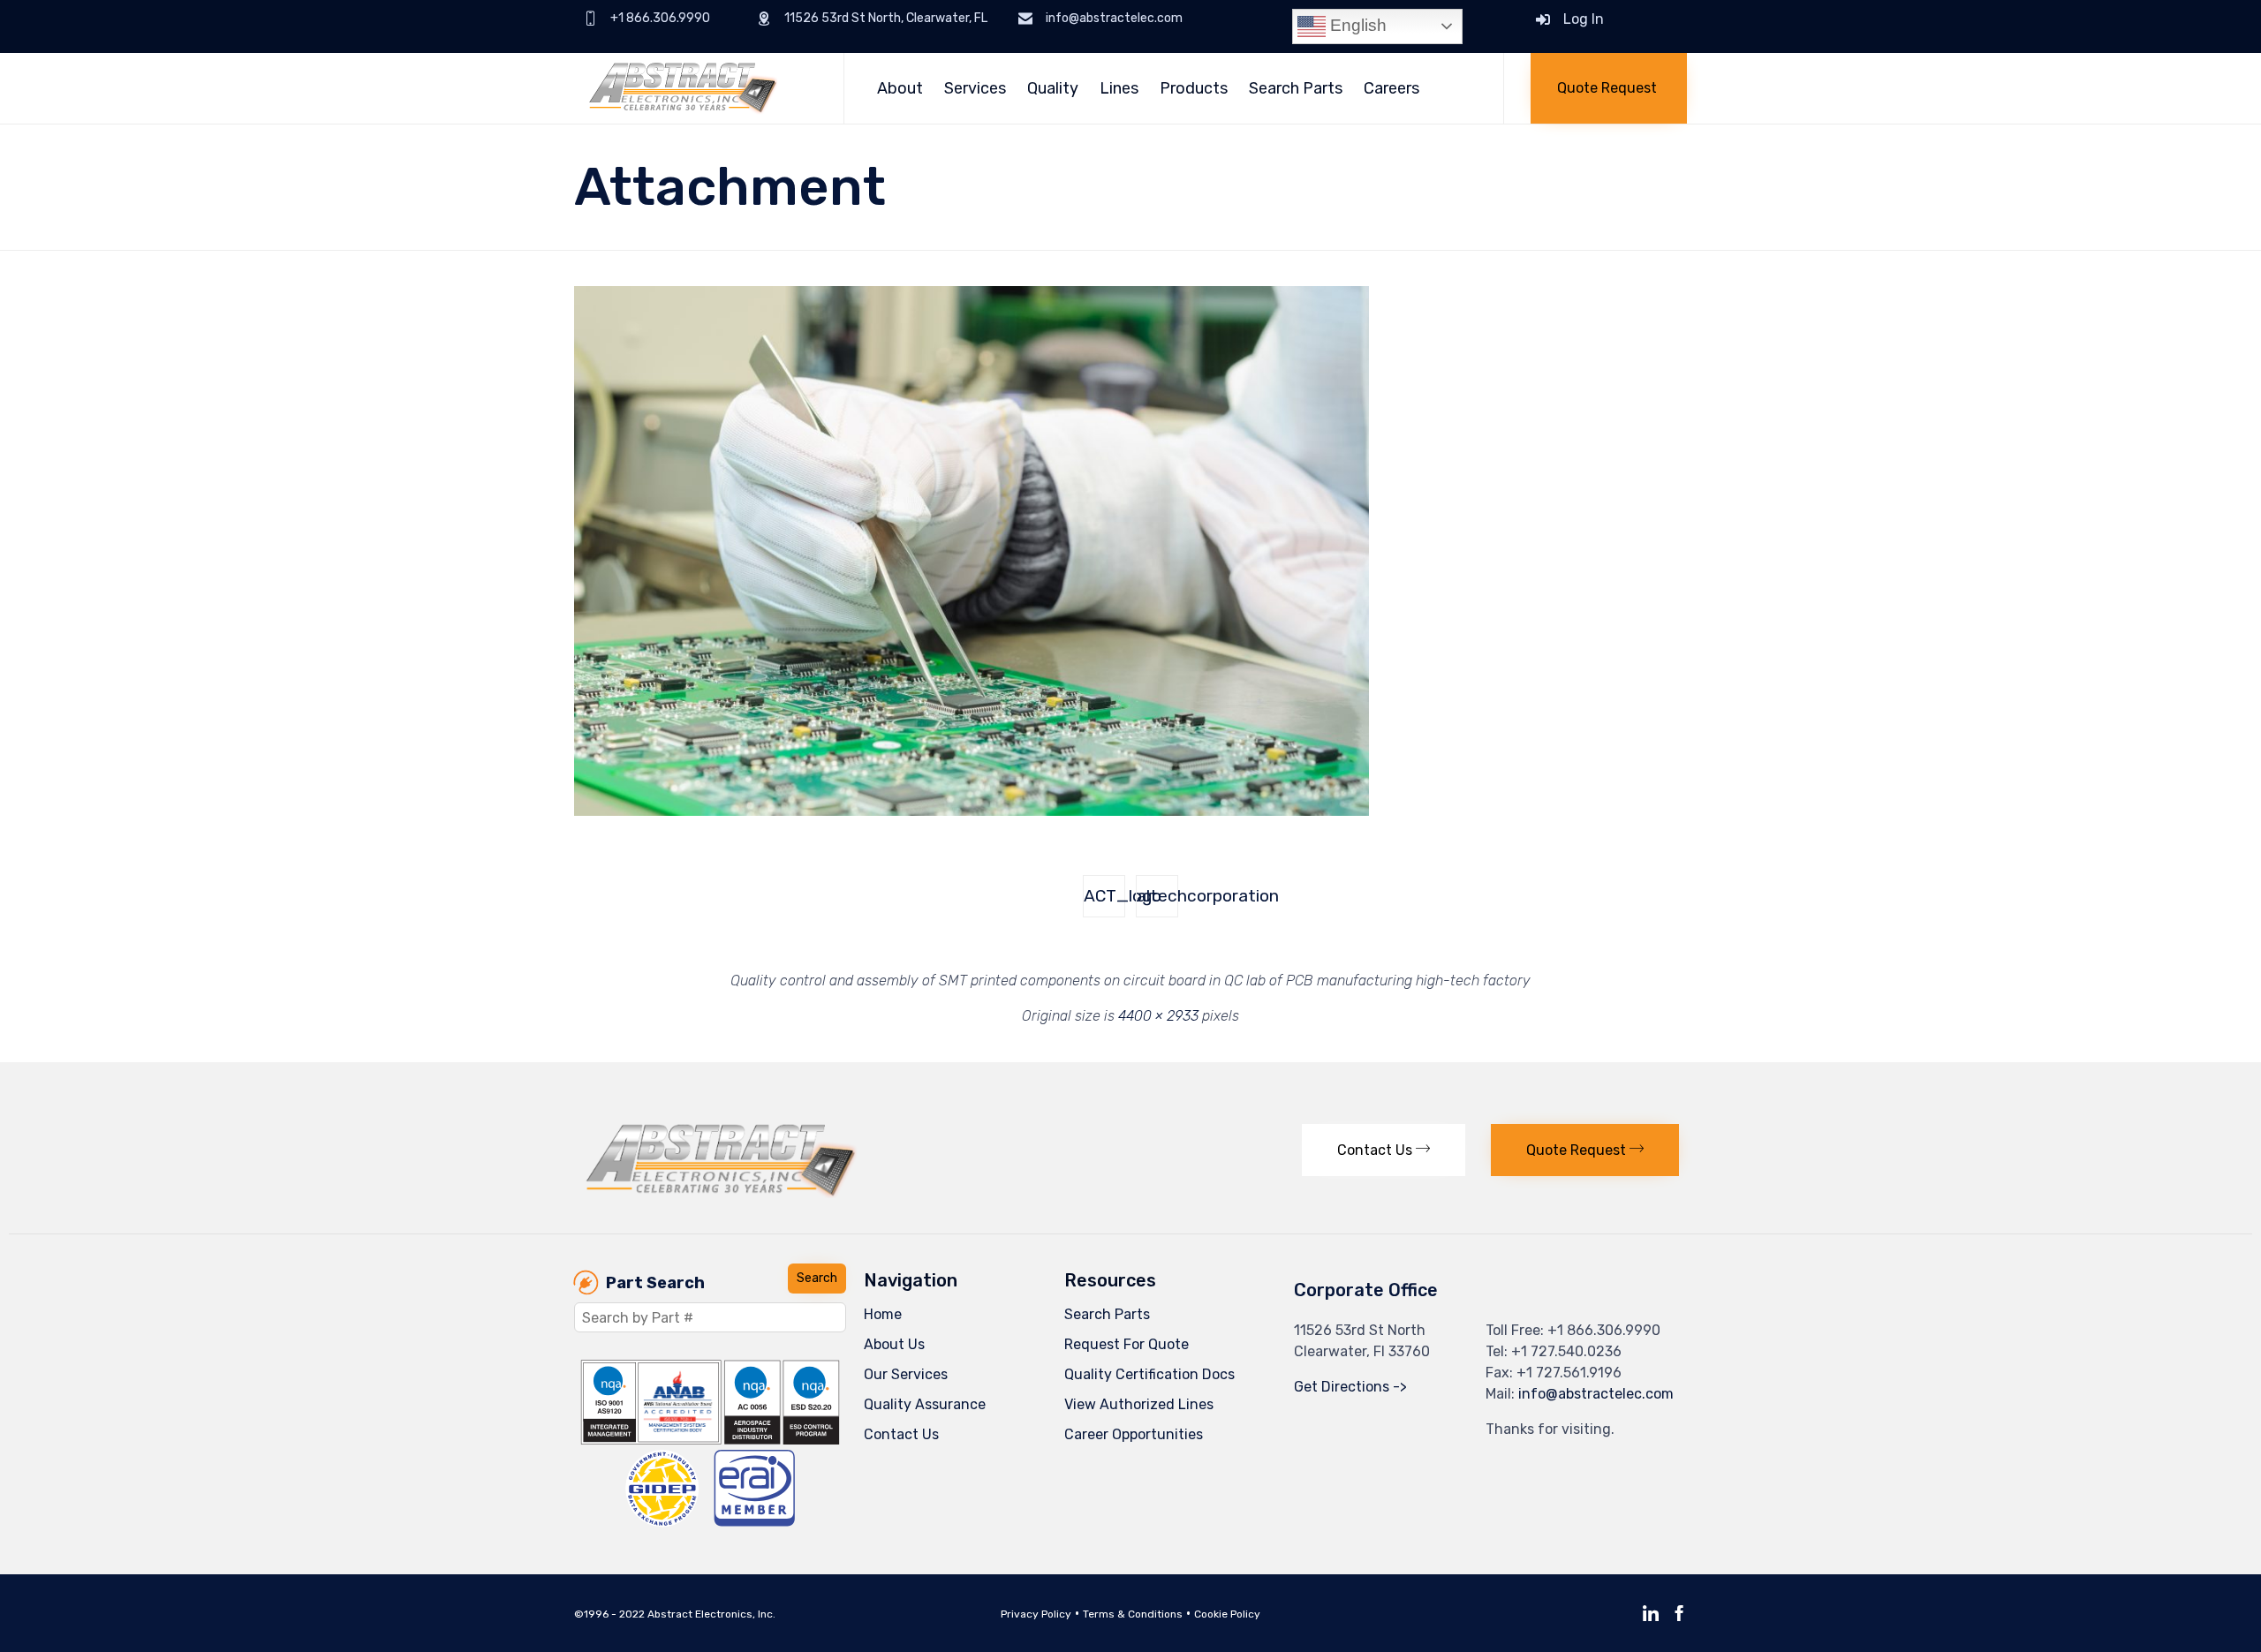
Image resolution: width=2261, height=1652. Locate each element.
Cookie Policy (1227, 1614)
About (900, 88)
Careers (1391, 88)
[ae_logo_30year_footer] (722, 1193)
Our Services (906, 1374)
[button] (1609, 88)
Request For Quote (1127, 1344)
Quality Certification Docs (1149, 1374)
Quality (1053, 88)
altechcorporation (1157, 896)
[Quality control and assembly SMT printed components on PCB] (972, 811)
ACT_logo (1104, 896)
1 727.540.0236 (1571, 1351)
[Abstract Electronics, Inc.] (696, 88)
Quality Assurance (925, 1404)
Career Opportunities (1134, 1434)
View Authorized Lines (1139, 1404)
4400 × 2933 (1158, 1016)
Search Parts (1296, 88)
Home (883, 1314)
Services (975, 88)
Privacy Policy (1036, 1614)
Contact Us (901, 1434)
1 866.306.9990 (1609, 1330)
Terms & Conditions (1133, 1614)
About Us (894, 1344)
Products (1194, 88)
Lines (1119, 88)
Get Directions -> (1350, 1387)
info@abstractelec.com (1596, 1394)
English (1356, 25)
